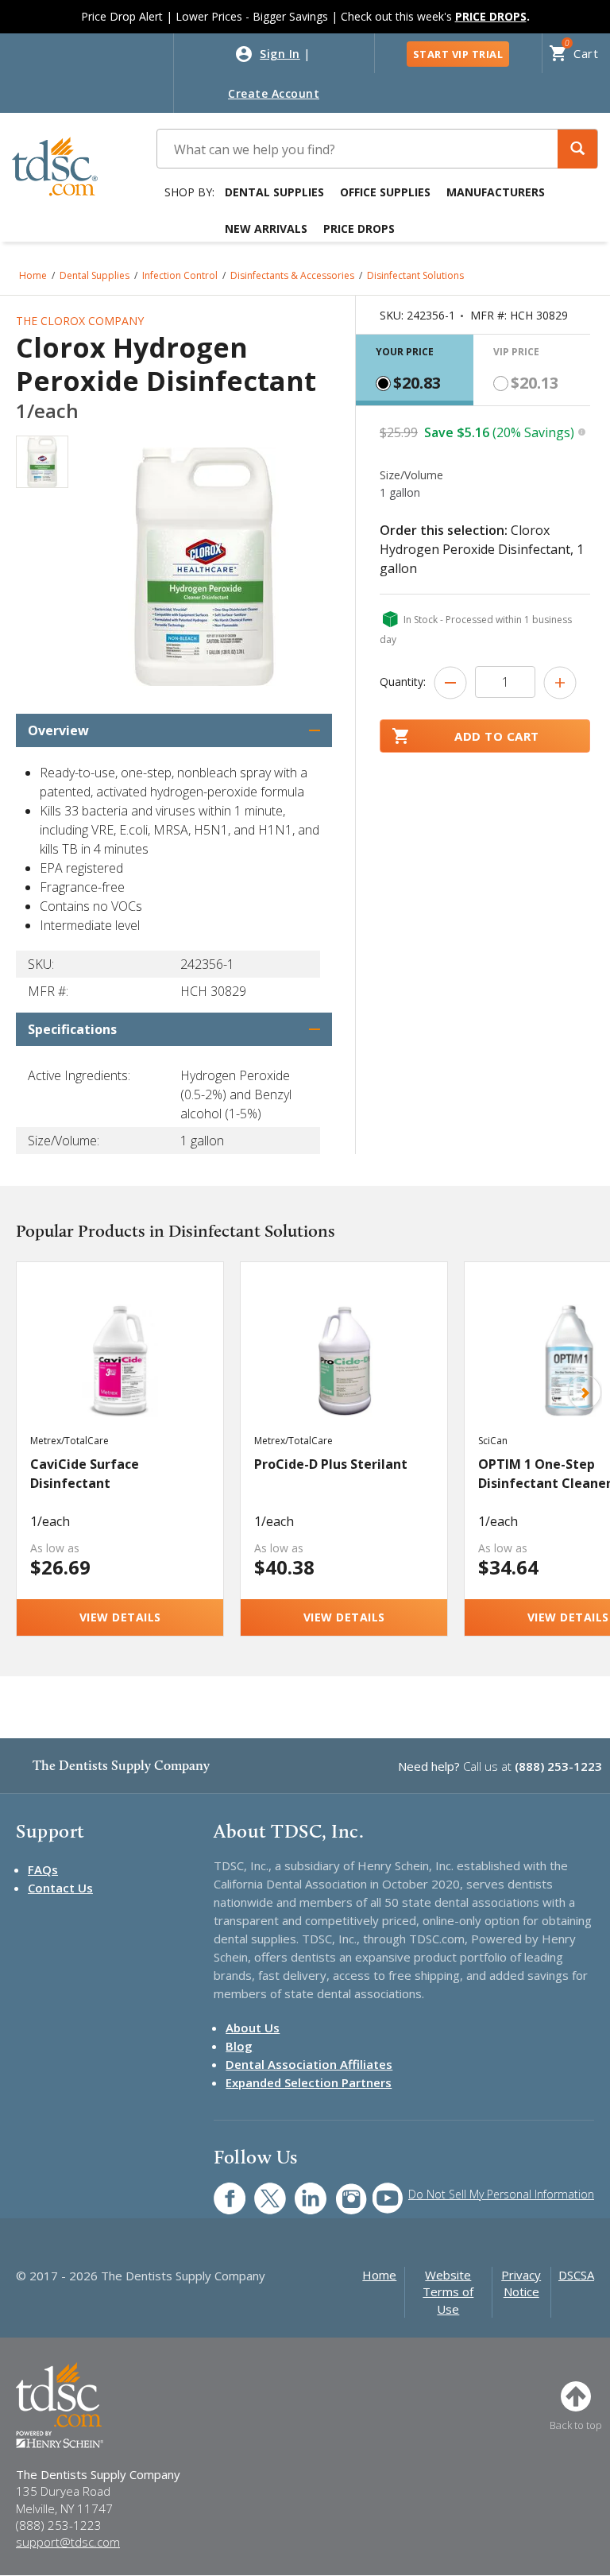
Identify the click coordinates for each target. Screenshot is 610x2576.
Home (33, 275)
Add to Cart (497, 736)
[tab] (415, 370)
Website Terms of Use (448, 2292)
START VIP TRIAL (458, 54)
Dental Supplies (274, 192)
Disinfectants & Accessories (292, 275)
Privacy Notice (521, 2283)
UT (379, 2190)
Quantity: (403, 682)
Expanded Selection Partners (309, 2082)
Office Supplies (385, 192)
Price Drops (359, 229)
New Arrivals (266, 229)
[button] (577, 149)
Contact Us (60, 1888)
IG (340, 2190)
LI (299, 2190)
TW (262, 2190)
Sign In (280, 54)
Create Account (274, 93)
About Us (253, 2028)
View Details (120, 1617)
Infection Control (180, 275)
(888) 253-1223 (558, 1766)
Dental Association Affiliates (309, 2064)
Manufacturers (496, 192)
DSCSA (576, 2275)
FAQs (43, 1869)
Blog (239, 2046)
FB (220, 2190)
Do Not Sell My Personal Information (501, 2194)
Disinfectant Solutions (415, 275)
